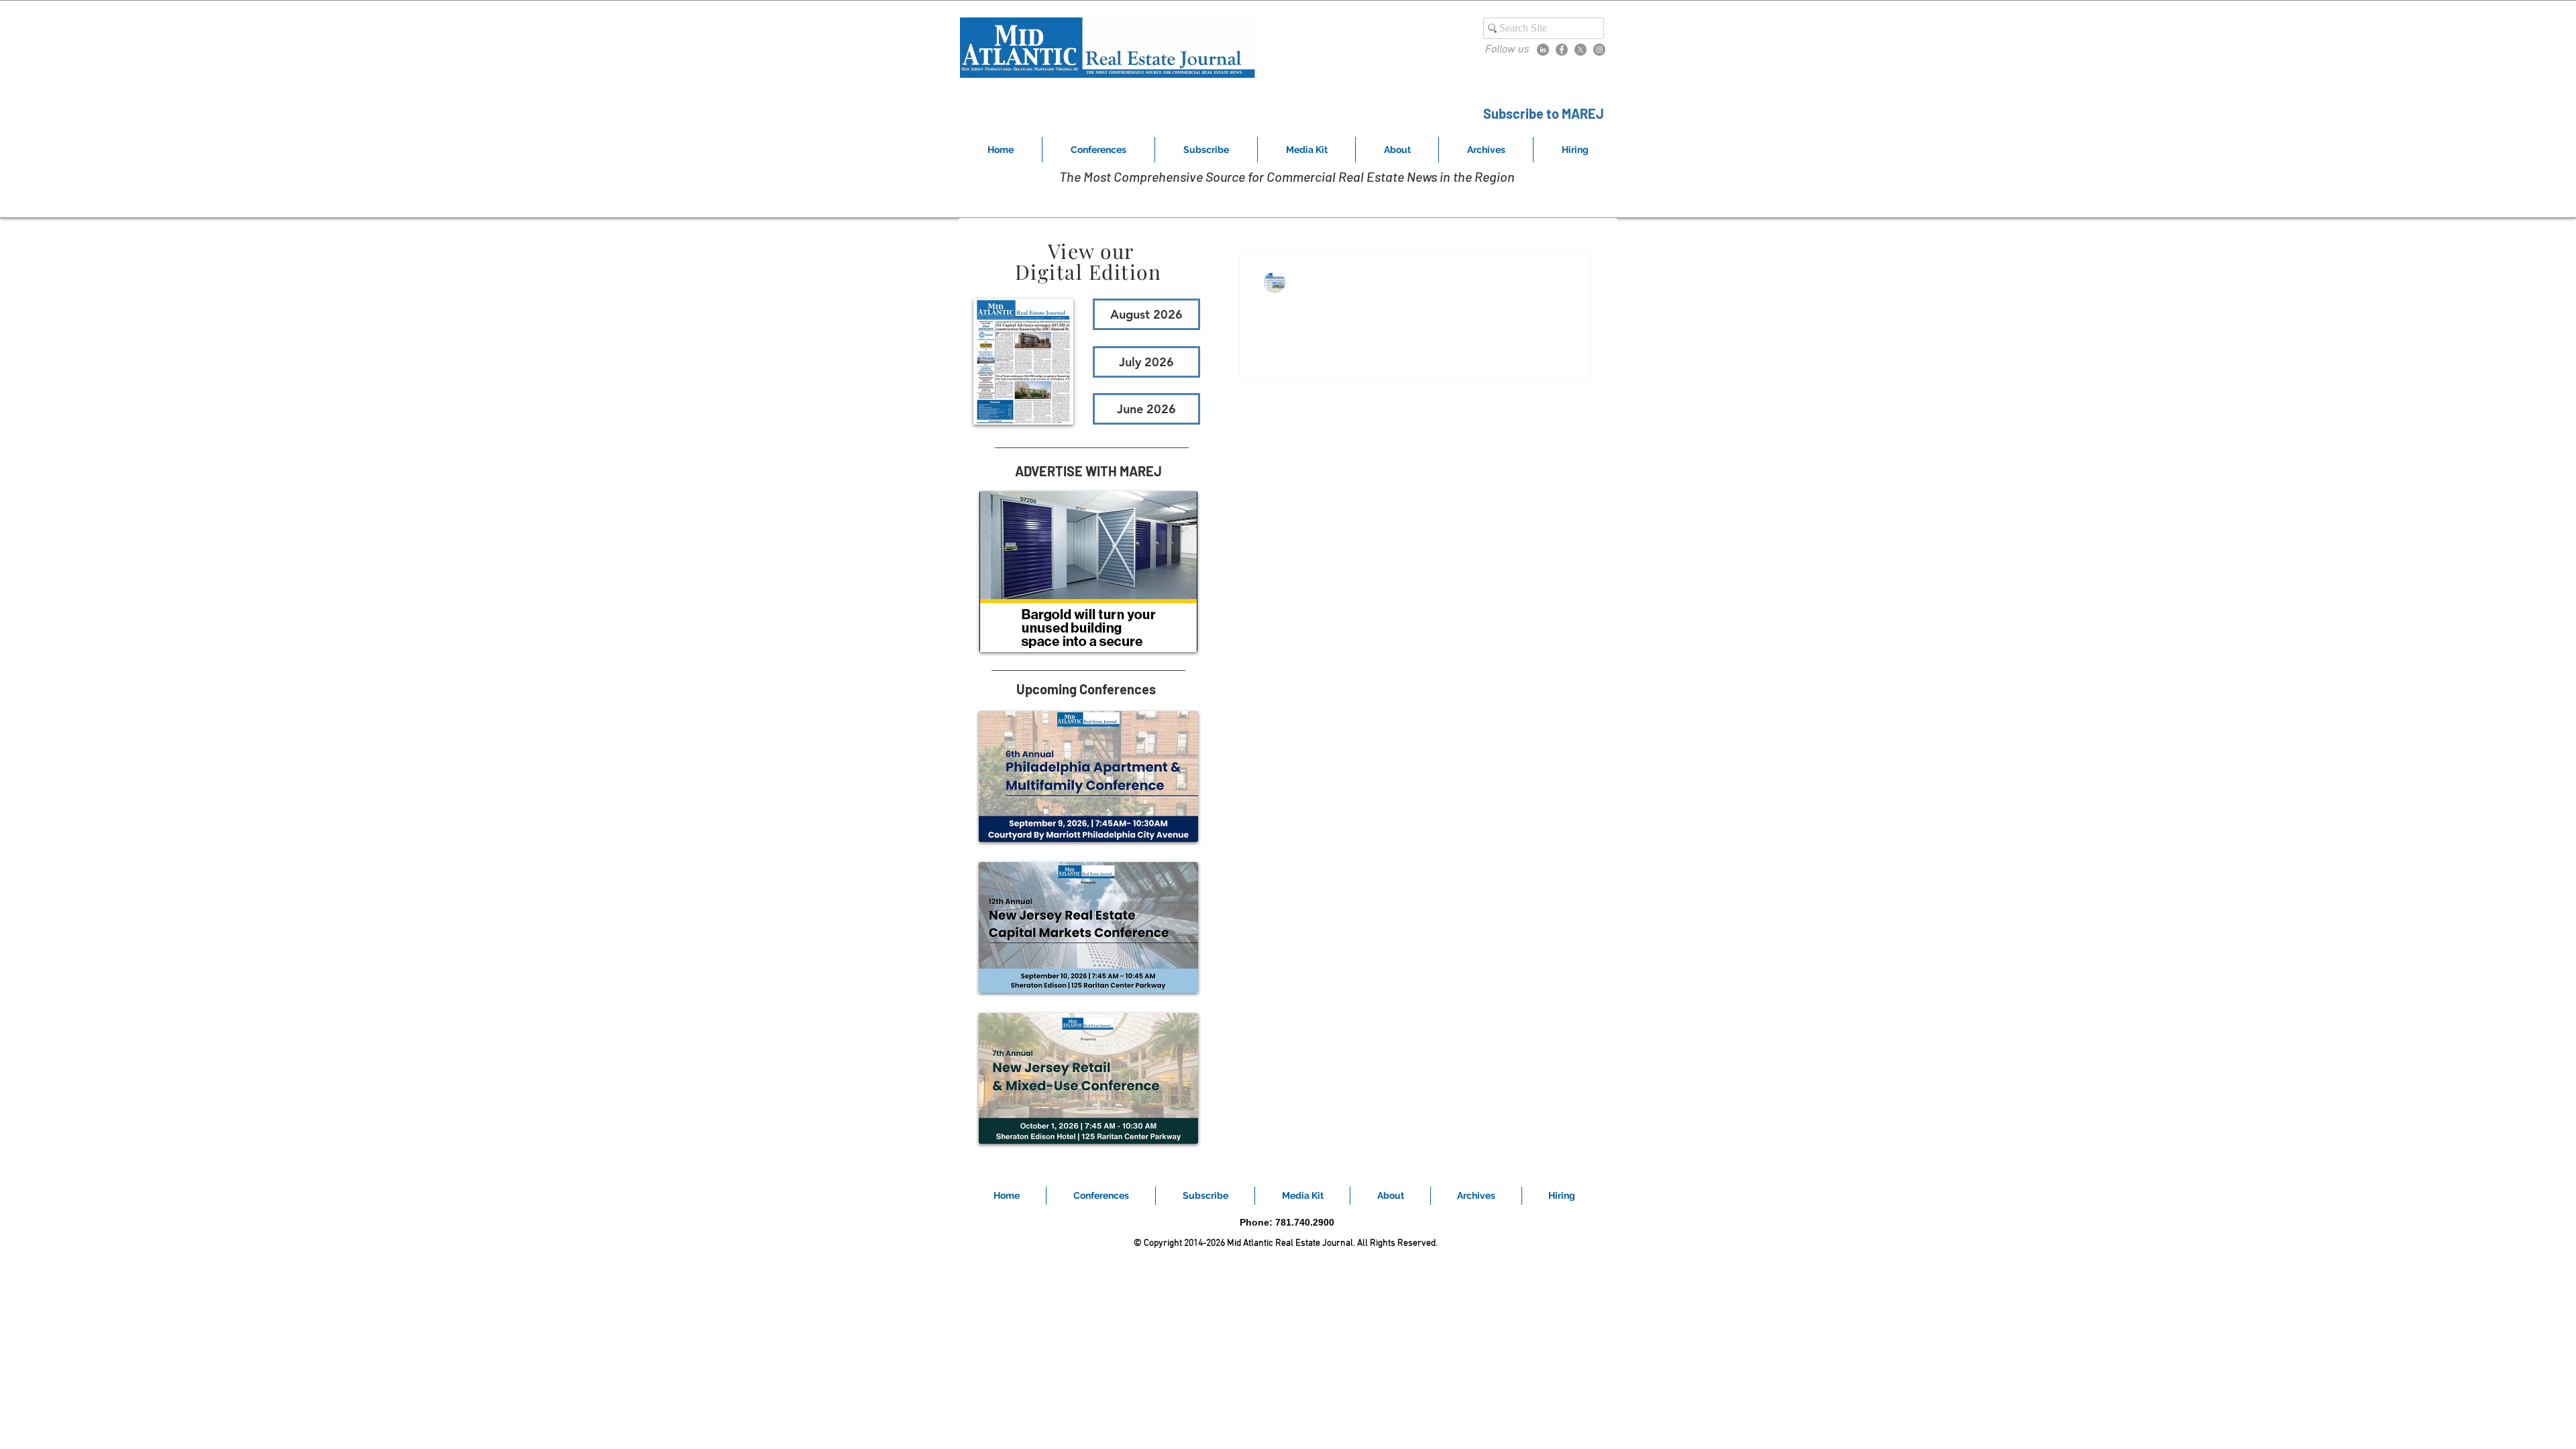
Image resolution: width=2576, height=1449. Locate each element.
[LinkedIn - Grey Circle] (1543, 50)
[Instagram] (1599, 50)
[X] (1580, 50)
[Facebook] (1562, 50)
